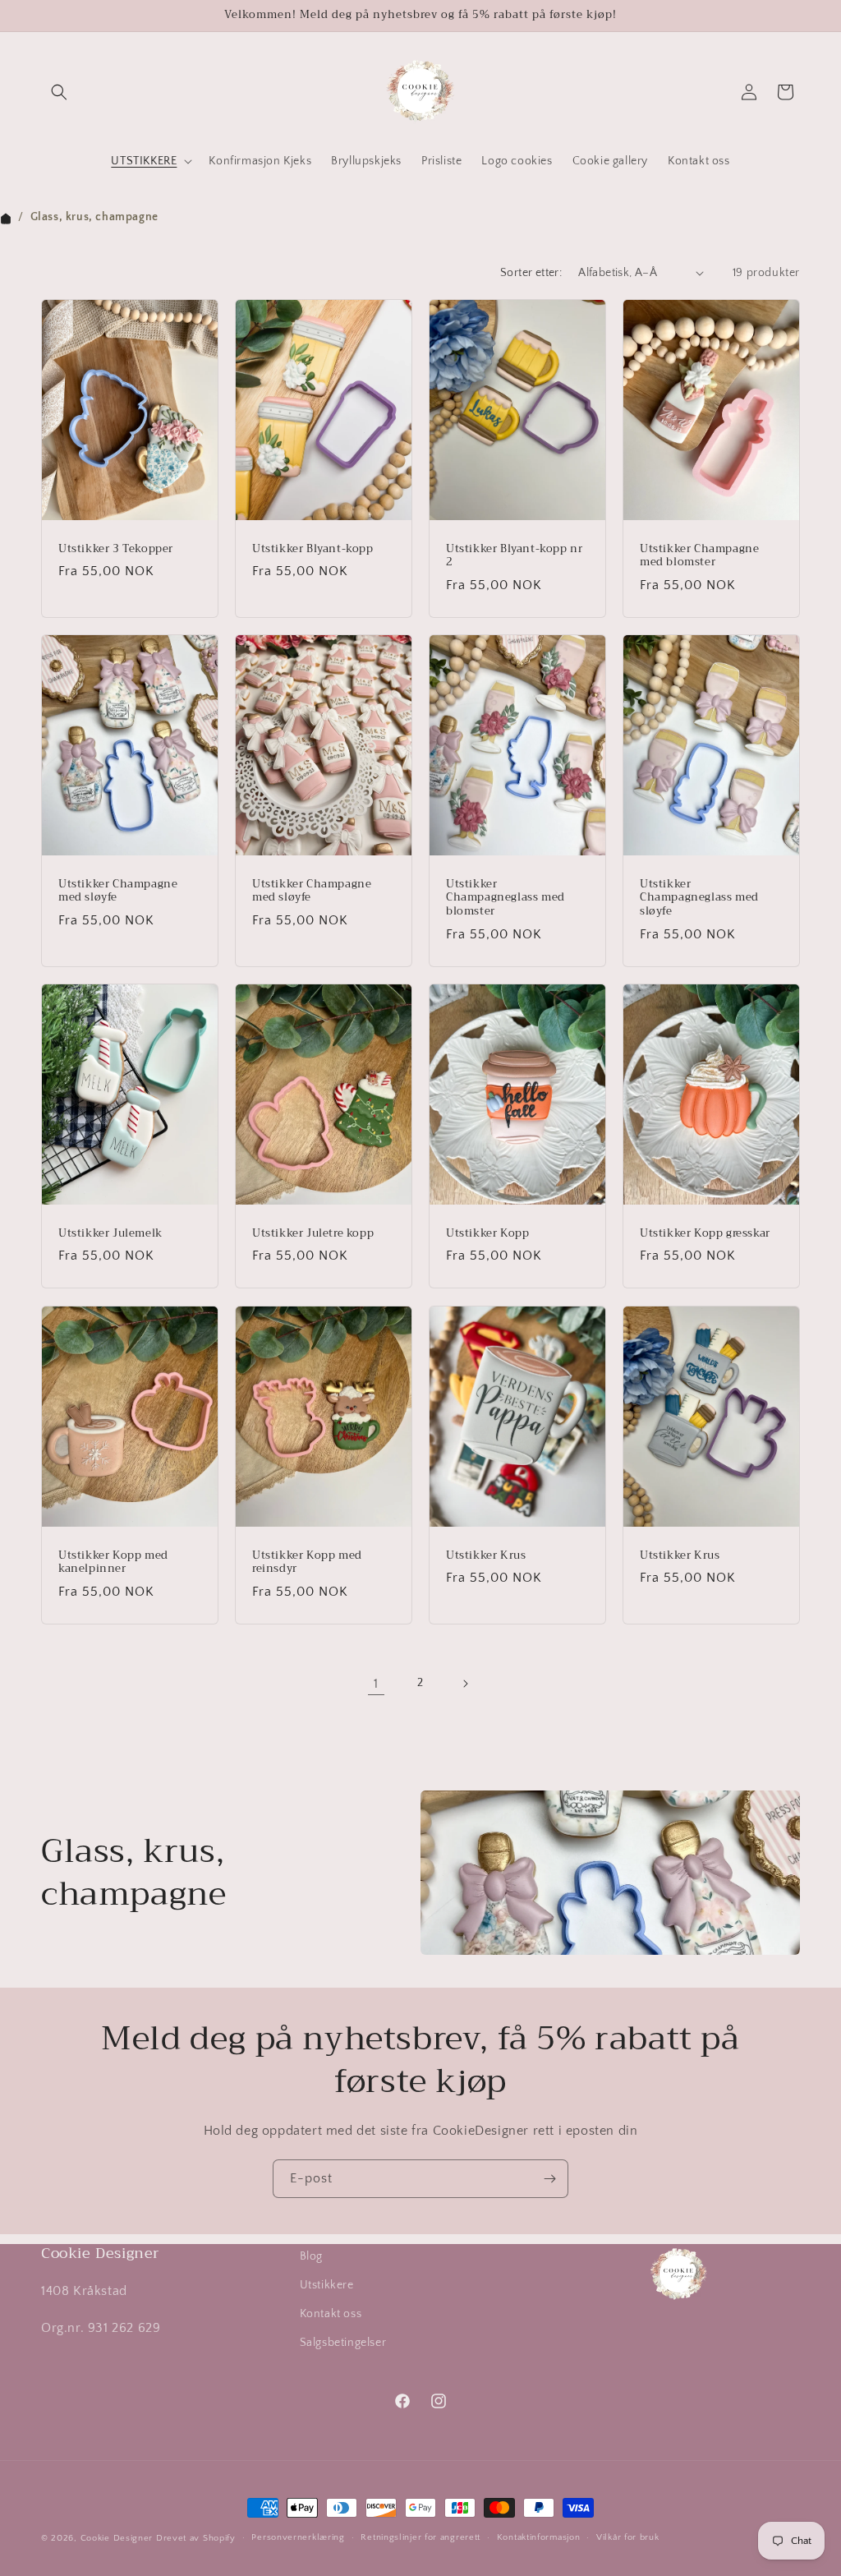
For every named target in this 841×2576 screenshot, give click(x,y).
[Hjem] (6, 217)
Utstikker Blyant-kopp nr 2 (514, 555)
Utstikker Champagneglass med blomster (506, 899)
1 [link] (376, 1684)
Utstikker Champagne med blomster (699, 555)
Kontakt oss (331, 2314)
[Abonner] (549, 2179)
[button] (59, 92)
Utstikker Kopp (487, 1234)
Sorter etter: (531, 273)
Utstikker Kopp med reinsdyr (307, 1562)
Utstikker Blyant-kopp (313, 548)
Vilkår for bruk (628, 2537)
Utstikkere (327, 2285)
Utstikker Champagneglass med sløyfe (699, 899)
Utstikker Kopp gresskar (705, 1234)
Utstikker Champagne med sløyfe (118, 892)
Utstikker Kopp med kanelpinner (113, 1562)
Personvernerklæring (298, 2537)
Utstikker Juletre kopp (313, 1234)
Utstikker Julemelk (110, 1234)
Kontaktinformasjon (539, 2537)
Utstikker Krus (486, 1555)
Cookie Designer (117, 2538)
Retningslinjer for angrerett (420, 2537)
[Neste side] (465, 1684)
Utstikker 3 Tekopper (116, 548)
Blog (311, 2256)
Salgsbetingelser (343, 2343)
